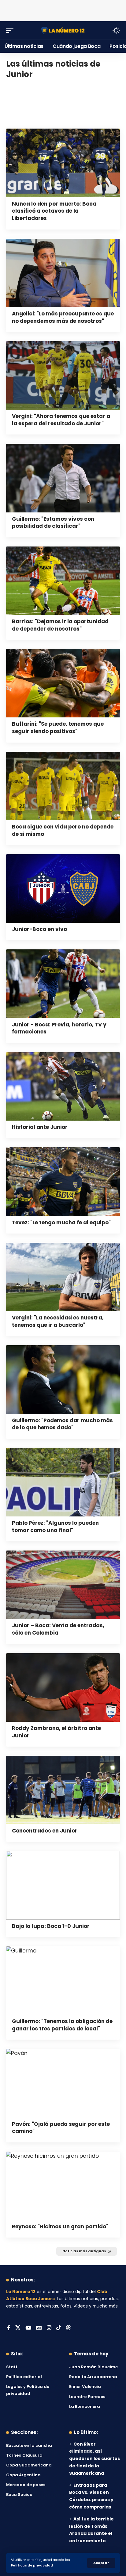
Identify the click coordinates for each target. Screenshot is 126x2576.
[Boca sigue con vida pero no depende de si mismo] (63, 786)
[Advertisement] (63, 9)
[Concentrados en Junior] (63, 1790)
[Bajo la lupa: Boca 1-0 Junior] (63, 1885)
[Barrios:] (63, 581)
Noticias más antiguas (84, 2251)
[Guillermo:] (63, 478)
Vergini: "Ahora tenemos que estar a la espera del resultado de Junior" (61, 420)
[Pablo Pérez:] (63, 1482)
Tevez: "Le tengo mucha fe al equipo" (61, 1222)
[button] (101, 2563)
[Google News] (39, 2328)
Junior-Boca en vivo (39, 929)
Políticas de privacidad (32, 2565)
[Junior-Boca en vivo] (63, 888)
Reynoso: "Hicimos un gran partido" (60, 2226)
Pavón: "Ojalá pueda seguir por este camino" (61, 2128)
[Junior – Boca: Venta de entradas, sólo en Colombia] (63, 1585)
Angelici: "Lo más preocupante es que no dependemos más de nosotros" (63, 317)
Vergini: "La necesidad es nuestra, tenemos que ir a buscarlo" (58, 1321)
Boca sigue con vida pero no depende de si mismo (63, 830)
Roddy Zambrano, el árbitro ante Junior (56, 1732)
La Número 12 (21, 2292)
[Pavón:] (63, 2083)
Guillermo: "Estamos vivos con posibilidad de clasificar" (53, 523)
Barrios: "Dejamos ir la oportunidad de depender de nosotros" (60, 625)
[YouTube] (28, 2328)
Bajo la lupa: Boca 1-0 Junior (51, 1926)
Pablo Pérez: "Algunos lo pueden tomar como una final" (55, 1527)
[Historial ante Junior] (63, 1086)
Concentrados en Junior (45, 1831)
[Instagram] (49, 2328)
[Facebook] (9, 2328)
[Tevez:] (63, 1182)
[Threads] (68, 2328)
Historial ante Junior (40, 1127)
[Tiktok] (59, 2328)
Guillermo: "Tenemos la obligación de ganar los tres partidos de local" (62, 2025)
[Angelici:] (63, 273)
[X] (18, 2328)
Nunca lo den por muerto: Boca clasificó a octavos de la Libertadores (54, 211)
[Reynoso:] (63, 2186)
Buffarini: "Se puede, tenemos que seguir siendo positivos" (58, 728)
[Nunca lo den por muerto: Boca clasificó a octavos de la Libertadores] (63, 163)
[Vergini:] (63, 375)
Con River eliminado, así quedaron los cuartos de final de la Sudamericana (94, 2459)
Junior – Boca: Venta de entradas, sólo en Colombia (58, 1629)
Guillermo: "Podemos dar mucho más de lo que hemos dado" (62, 1424)
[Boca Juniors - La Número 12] (63, 30)
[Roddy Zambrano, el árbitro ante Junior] (63, 1688)
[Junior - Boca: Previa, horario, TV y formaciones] (63, 984)
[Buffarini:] (63, 683)
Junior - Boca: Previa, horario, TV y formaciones (59, 1028)
